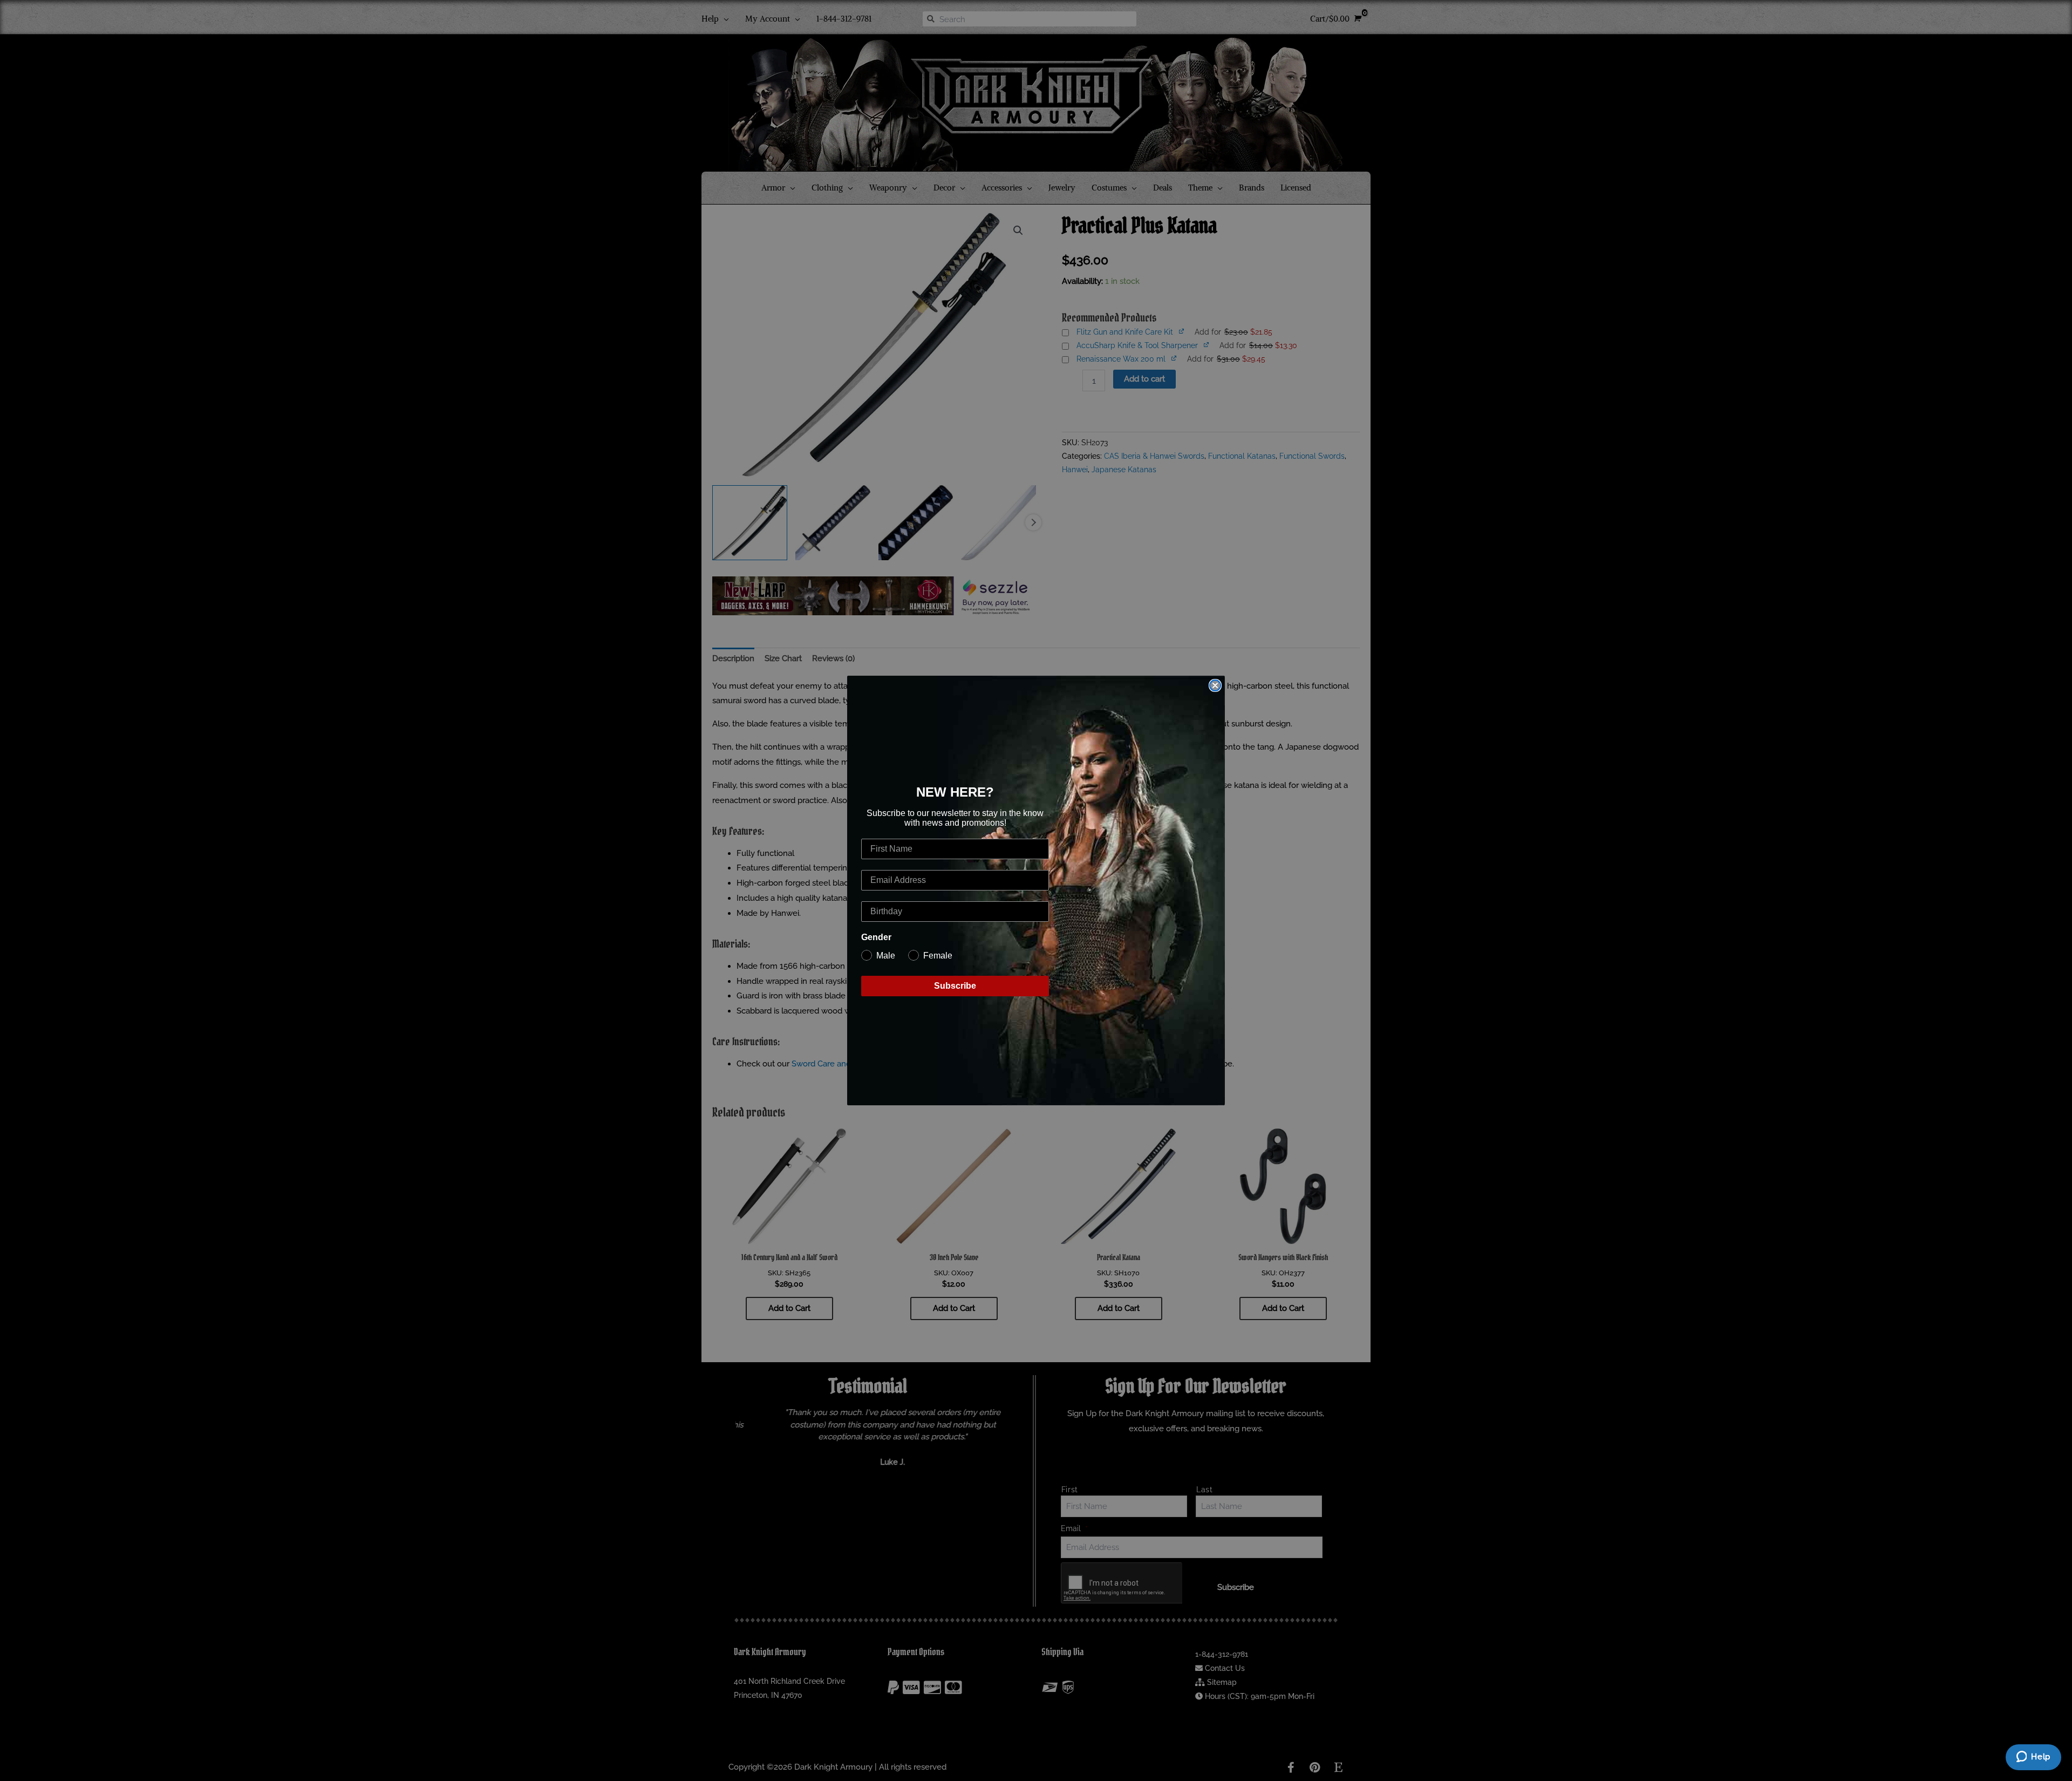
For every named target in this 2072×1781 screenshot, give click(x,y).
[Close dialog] (1215, 685)
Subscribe (955, 986)
